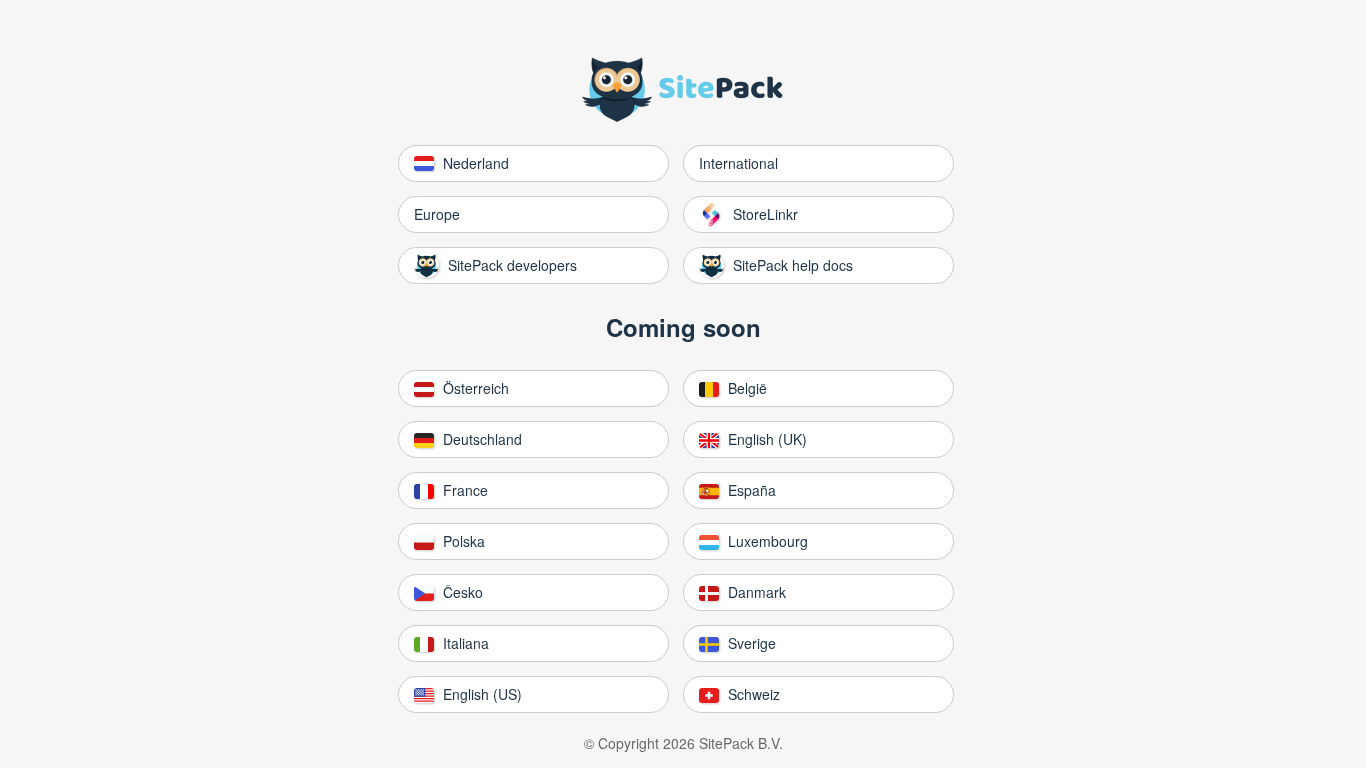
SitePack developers (510, 265)
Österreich (474, 388)
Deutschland (480, 439)
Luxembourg (766, 541)
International (738, 163)
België (745, 388)
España (750, 490)
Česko (461, 592)
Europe (437, 214)
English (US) (480, 694)
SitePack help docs (791, 265)
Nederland (474, 163)
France (463, 490)
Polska (462, 541)
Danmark (755, 592)
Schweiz (752, 694)
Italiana (464, 643)
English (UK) (765, 439)
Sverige (750, 643)
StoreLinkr (763, 214)
